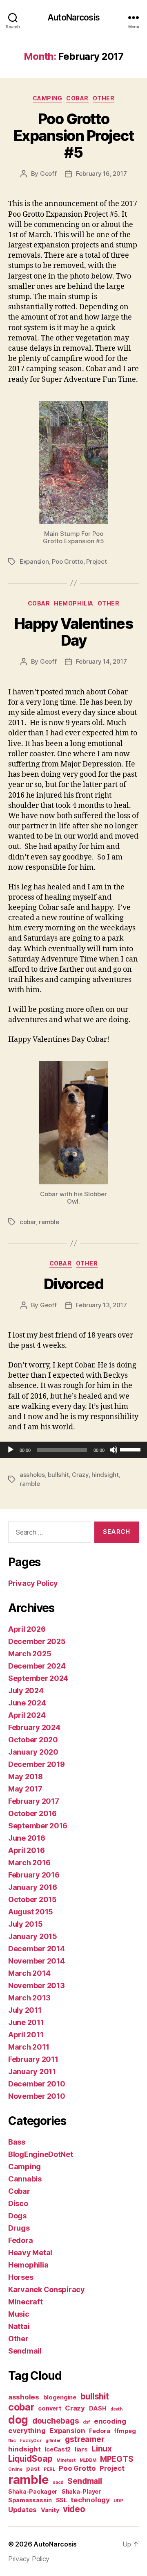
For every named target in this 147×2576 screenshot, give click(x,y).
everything (27, 2431)
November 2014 (37, 1961)
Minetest (66, 2460)
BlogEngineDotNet (41, 2154)
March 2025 (30, 1654)
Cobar (77, 98)
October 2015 (32, 1899)
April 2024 (27, 1715)
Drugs (19, 2228)
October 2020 (33, 1740)
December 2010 (37, 2084)
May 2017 (25, 1789)
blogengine (60, 2397)
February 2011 (33, 2059)
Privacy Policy (33, 1583)
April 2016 (26, 1850)
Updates (22, 2510)
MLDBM (88, 2460)
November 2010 (37, 2096)
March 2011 (29, 2047)
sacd (58, 2482)
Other (104, 98)
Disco (18, 2203)
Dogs (17, 2216)
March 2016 (29, 1863)
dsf (86, 2422)
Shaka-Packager (33, 2491)
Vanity (50, 2510)
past (33, 2468)
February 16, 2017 (101, 173)
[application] (73, 1450)
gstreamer (85, 2439)
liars (81, 2449)
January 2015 (33, 1936)
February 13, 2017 (101, 1305)
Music (19, 2314)
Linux (102, 2449)
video (74, 2509)
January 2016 (33, 1887)
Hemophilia (73, 603)
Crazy (80, 1475)
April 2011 (26, 2035)
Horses (21, 2277)
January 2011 (32, 2071)
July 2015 (26, 1924)
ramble (49, 1222)
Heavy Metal (30, 2253)
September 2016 (38, 1826)
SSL (61, 2500)
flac (12, 2441)
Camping (48, 98)
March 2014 (29, 1973)
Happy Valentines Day (73, 632)
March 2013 (29, 1998)
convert (49, 2408)
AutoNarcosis (73, 17)
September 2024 (38, 1678)
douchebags (56, 2421)
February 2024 (34, 1727)
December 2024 (37, 1666)
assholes (32, 1475)
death (116, 2409)
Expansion (34, 561)
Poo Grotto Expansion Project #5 (74, 136)
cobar (28, 1222)
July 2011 (25, 2010)
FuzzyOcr (31, 2441)
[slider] (131, 1449)
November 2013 (37, 1985)
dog (18, 2420)
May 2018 (26, 1777)
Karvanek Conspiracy (47, 2289)
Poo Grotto (67, 561)
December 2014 (37, 1949)
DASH (98, 2408)
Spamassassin (30, 2500)
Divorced (73, 1284)
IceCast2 (58, 2449)
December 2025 (37, 1641)
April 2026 (27, 1629)
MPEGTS (117, 2459)
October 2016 (32, 1813)
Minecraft (26, 2302)
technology (90, 2500)
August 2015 (31, 1912)
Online (15, 2469)
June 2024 (27, 1703)
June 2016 (27, 1838)
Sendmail (25, 2351)
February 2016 (34, 1875)
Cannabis (25, 2179)
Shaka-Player (81, 2491)
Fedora (20, 2240)
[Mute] (114, 1450)
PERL (49, 2469)
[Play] (11, 1450)
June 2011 (26, 2022)
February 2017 (34, 1801)
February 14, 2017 (101, 661)
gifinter (53, 2441)
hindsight (105, 1475)
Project (96, 561)
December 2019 (37, 1764)
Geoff (48, 173)
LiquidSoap (30, 2459)
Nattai (19, 2326)
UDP (118, 2501)
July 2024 (26, 1690)
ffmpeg (125, 2431)
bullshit (58, 1475)
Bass (17, 2142)
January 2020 (33, 1752)
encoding (110, 2421)
